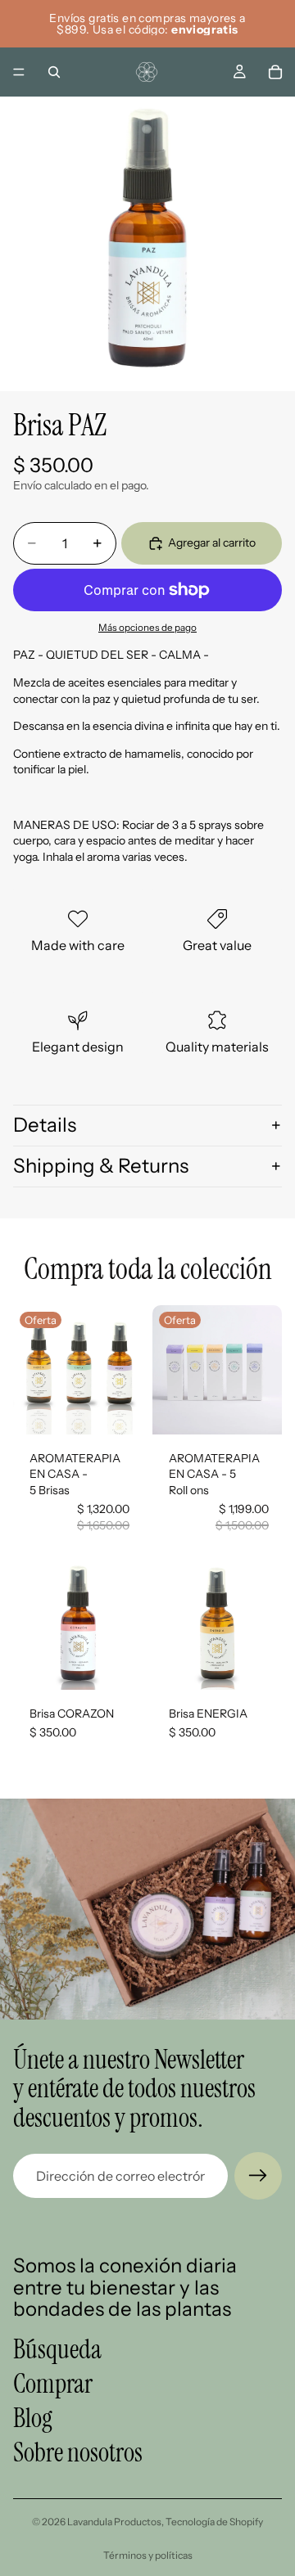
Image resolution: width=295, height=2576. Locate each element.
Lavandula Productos (114, 2522)
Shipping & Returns (101, 1166)
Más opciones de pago (147, 628)
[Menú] (19, 72)
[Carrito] (275, 72)
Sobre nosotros (78, 2452)
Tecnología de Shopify (214, 2522)
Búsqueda (57, 2349)
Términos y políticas (148, 2555)
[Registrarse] (258, 2176)
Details (45, 1125)
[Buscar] (54, 72)
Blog (33, 2418)
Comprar (53, 2384)
